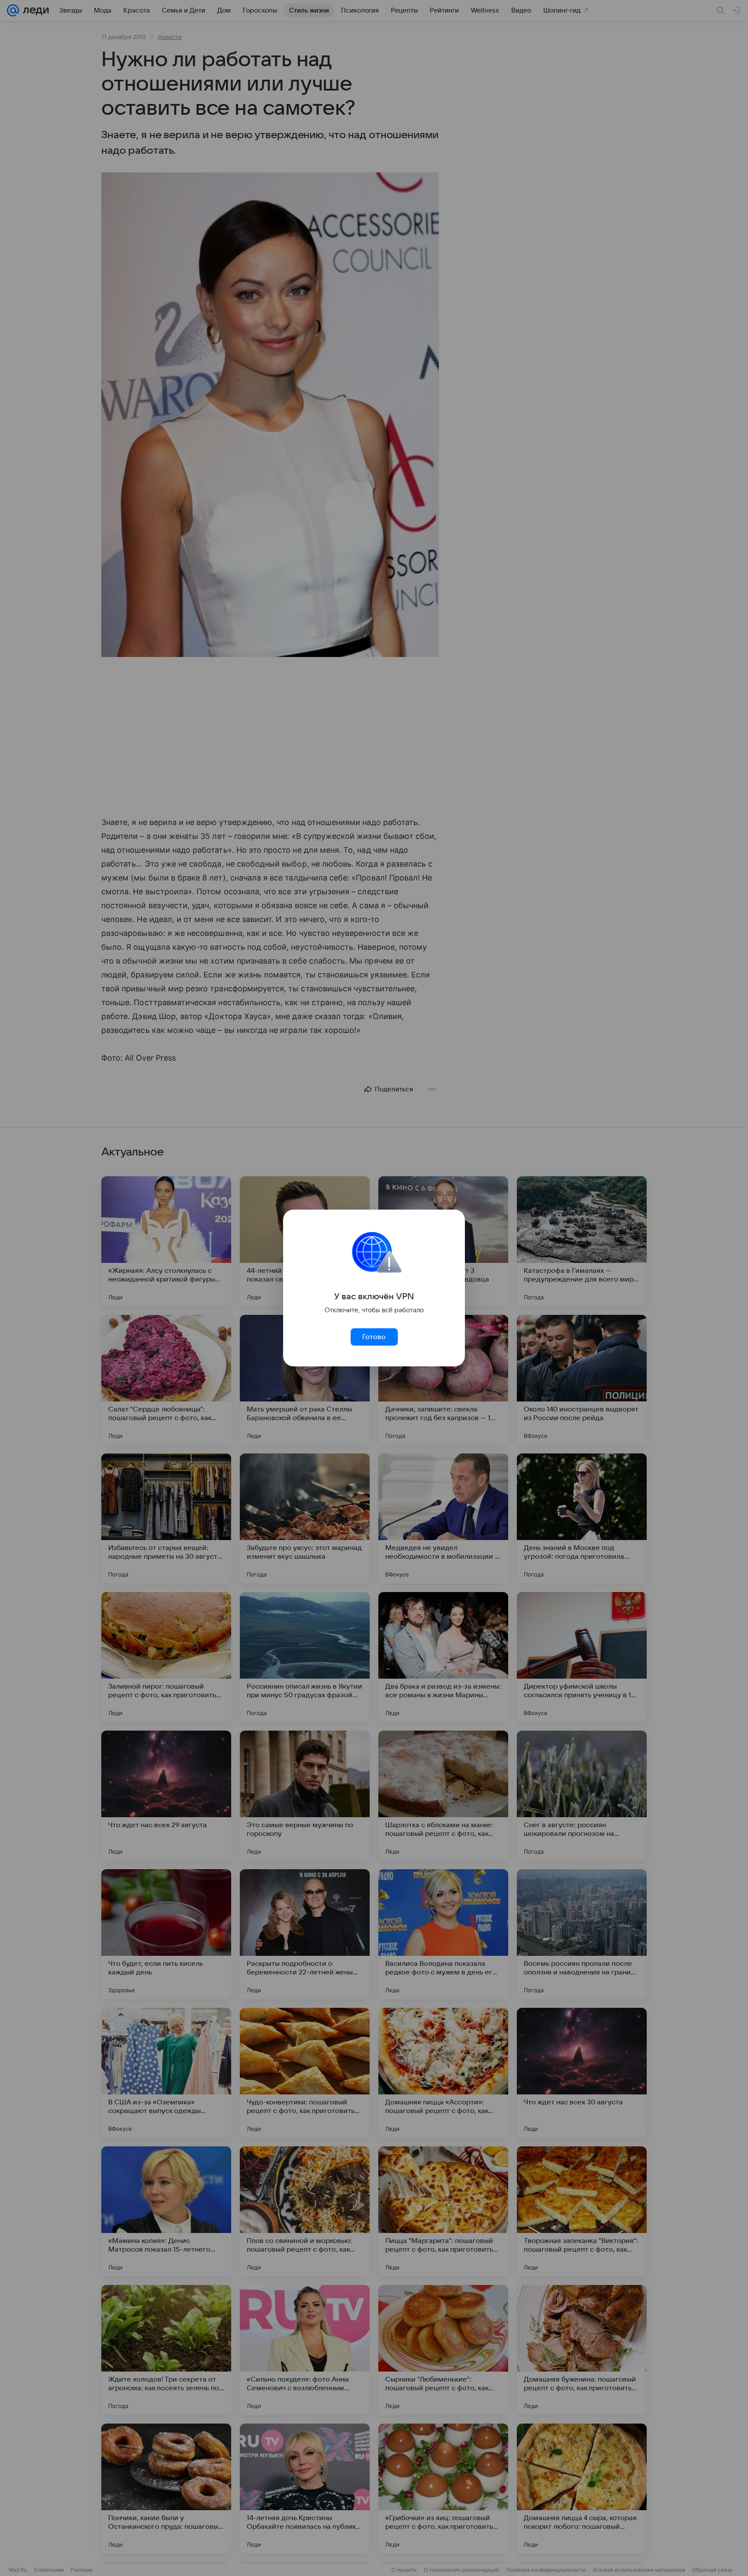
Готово (374, 1337)
